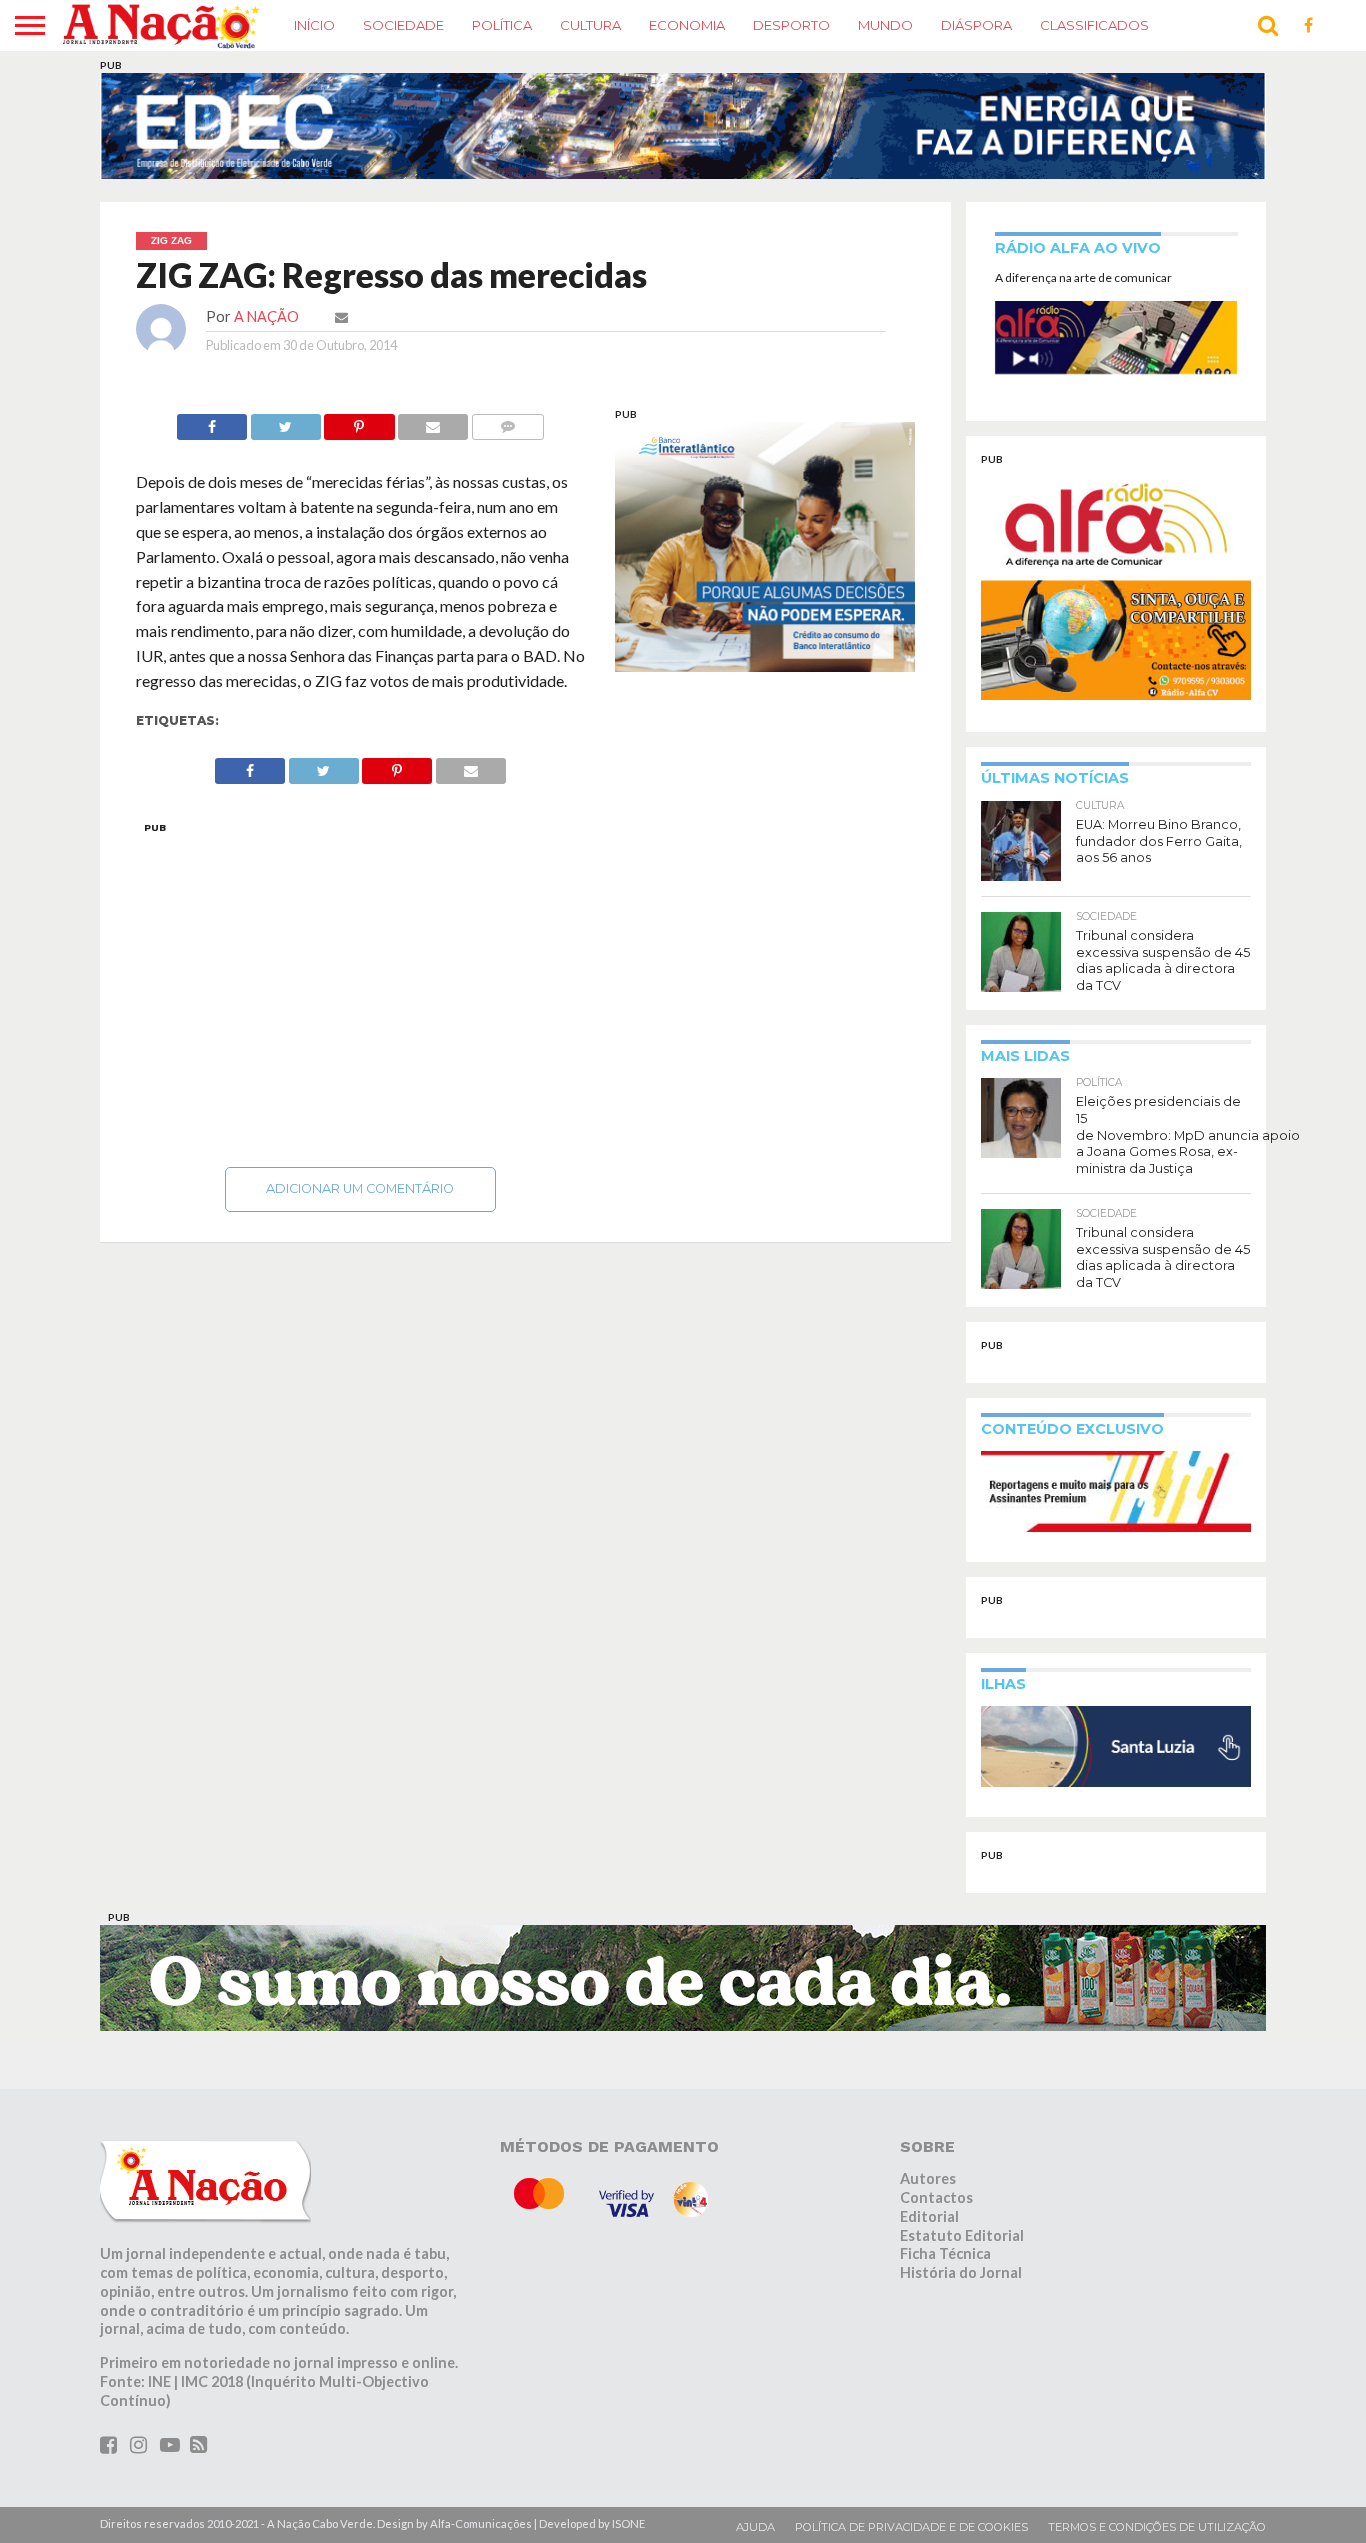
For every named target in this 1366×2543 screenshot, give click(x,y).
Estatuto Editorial (962, 2235)
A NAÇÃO (266, 316)
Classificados (1094, 25)
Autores (928, 2178)
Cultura (590, 25)
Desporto (791, 25)
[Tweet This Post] (285, 421)
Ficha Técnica (945, 2253)
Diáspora (976, 25)
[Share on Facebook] (212, 421)
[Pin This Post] (359, 421)
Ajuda (755, 2527)
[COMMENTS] (507, 421)
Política (502, 25)
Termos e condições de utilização (1157, 2527)
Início (314, 25)
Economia (687, 25)
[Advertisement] (361, 989)
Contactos (936, 2197)
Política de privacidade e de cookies (911, 2527)
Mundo (885, 25)
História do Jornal (961, 2272)
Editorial (929, 2216)
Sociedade (403, 25)
